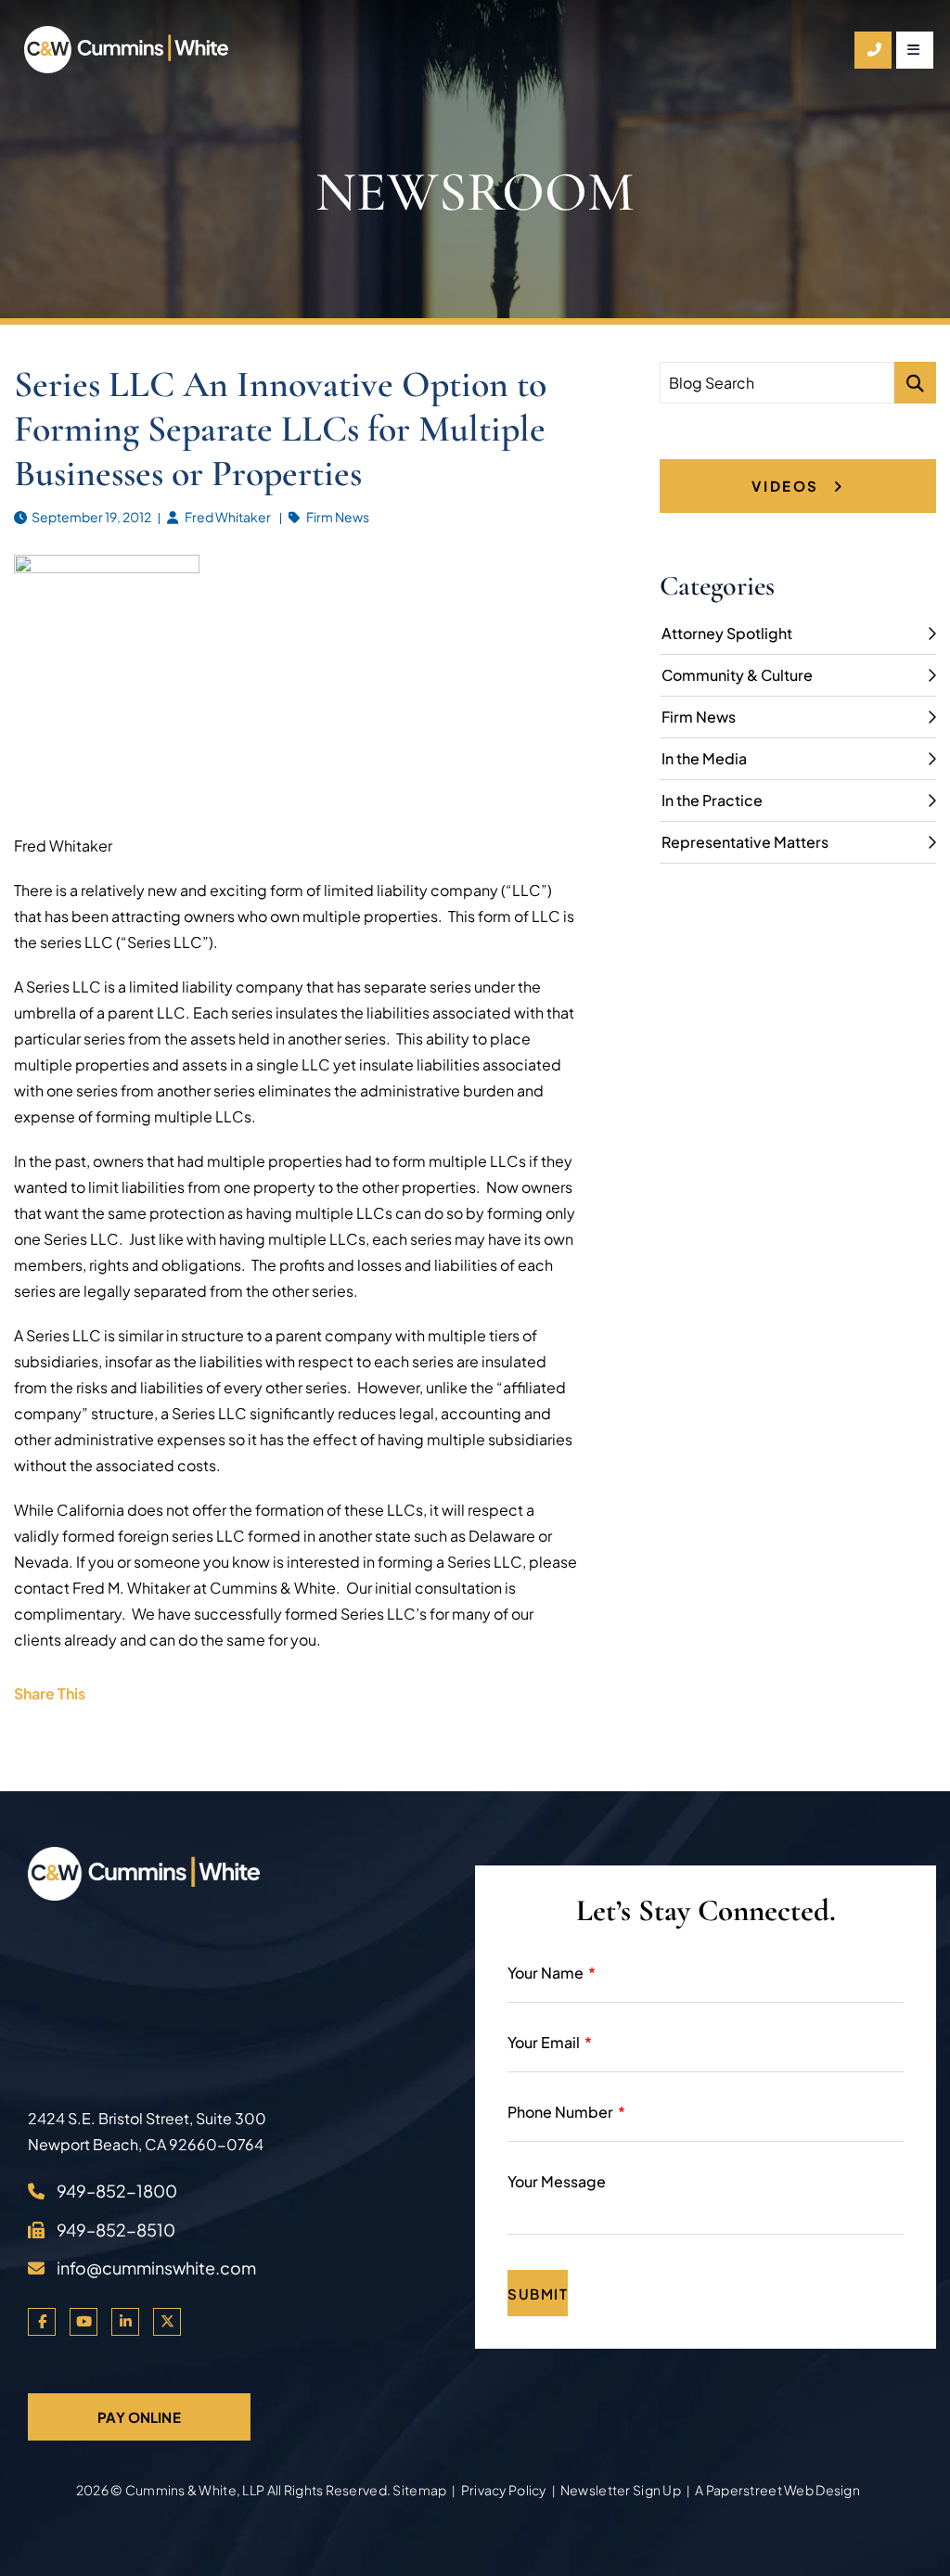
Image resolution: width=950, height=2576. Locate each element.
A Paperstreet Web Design (777, 2490)
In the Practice (712, 800)
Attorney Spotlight (727, 633)
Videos (788, 486)
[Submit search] (915, 383)
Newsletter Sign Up (621, 2490)
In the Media (704, 758)
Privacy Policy (504, 2490)
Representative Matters (745, 842)
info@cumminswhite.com (156, 2268)
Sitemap (419, 2490)
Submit (538, 2294)
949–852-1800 (117, 2191)
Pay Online (139, 2417)
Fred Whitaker (228, 517)
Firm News (338, 517)
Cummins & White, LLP (195, 2490)
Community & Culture (737, 675)
